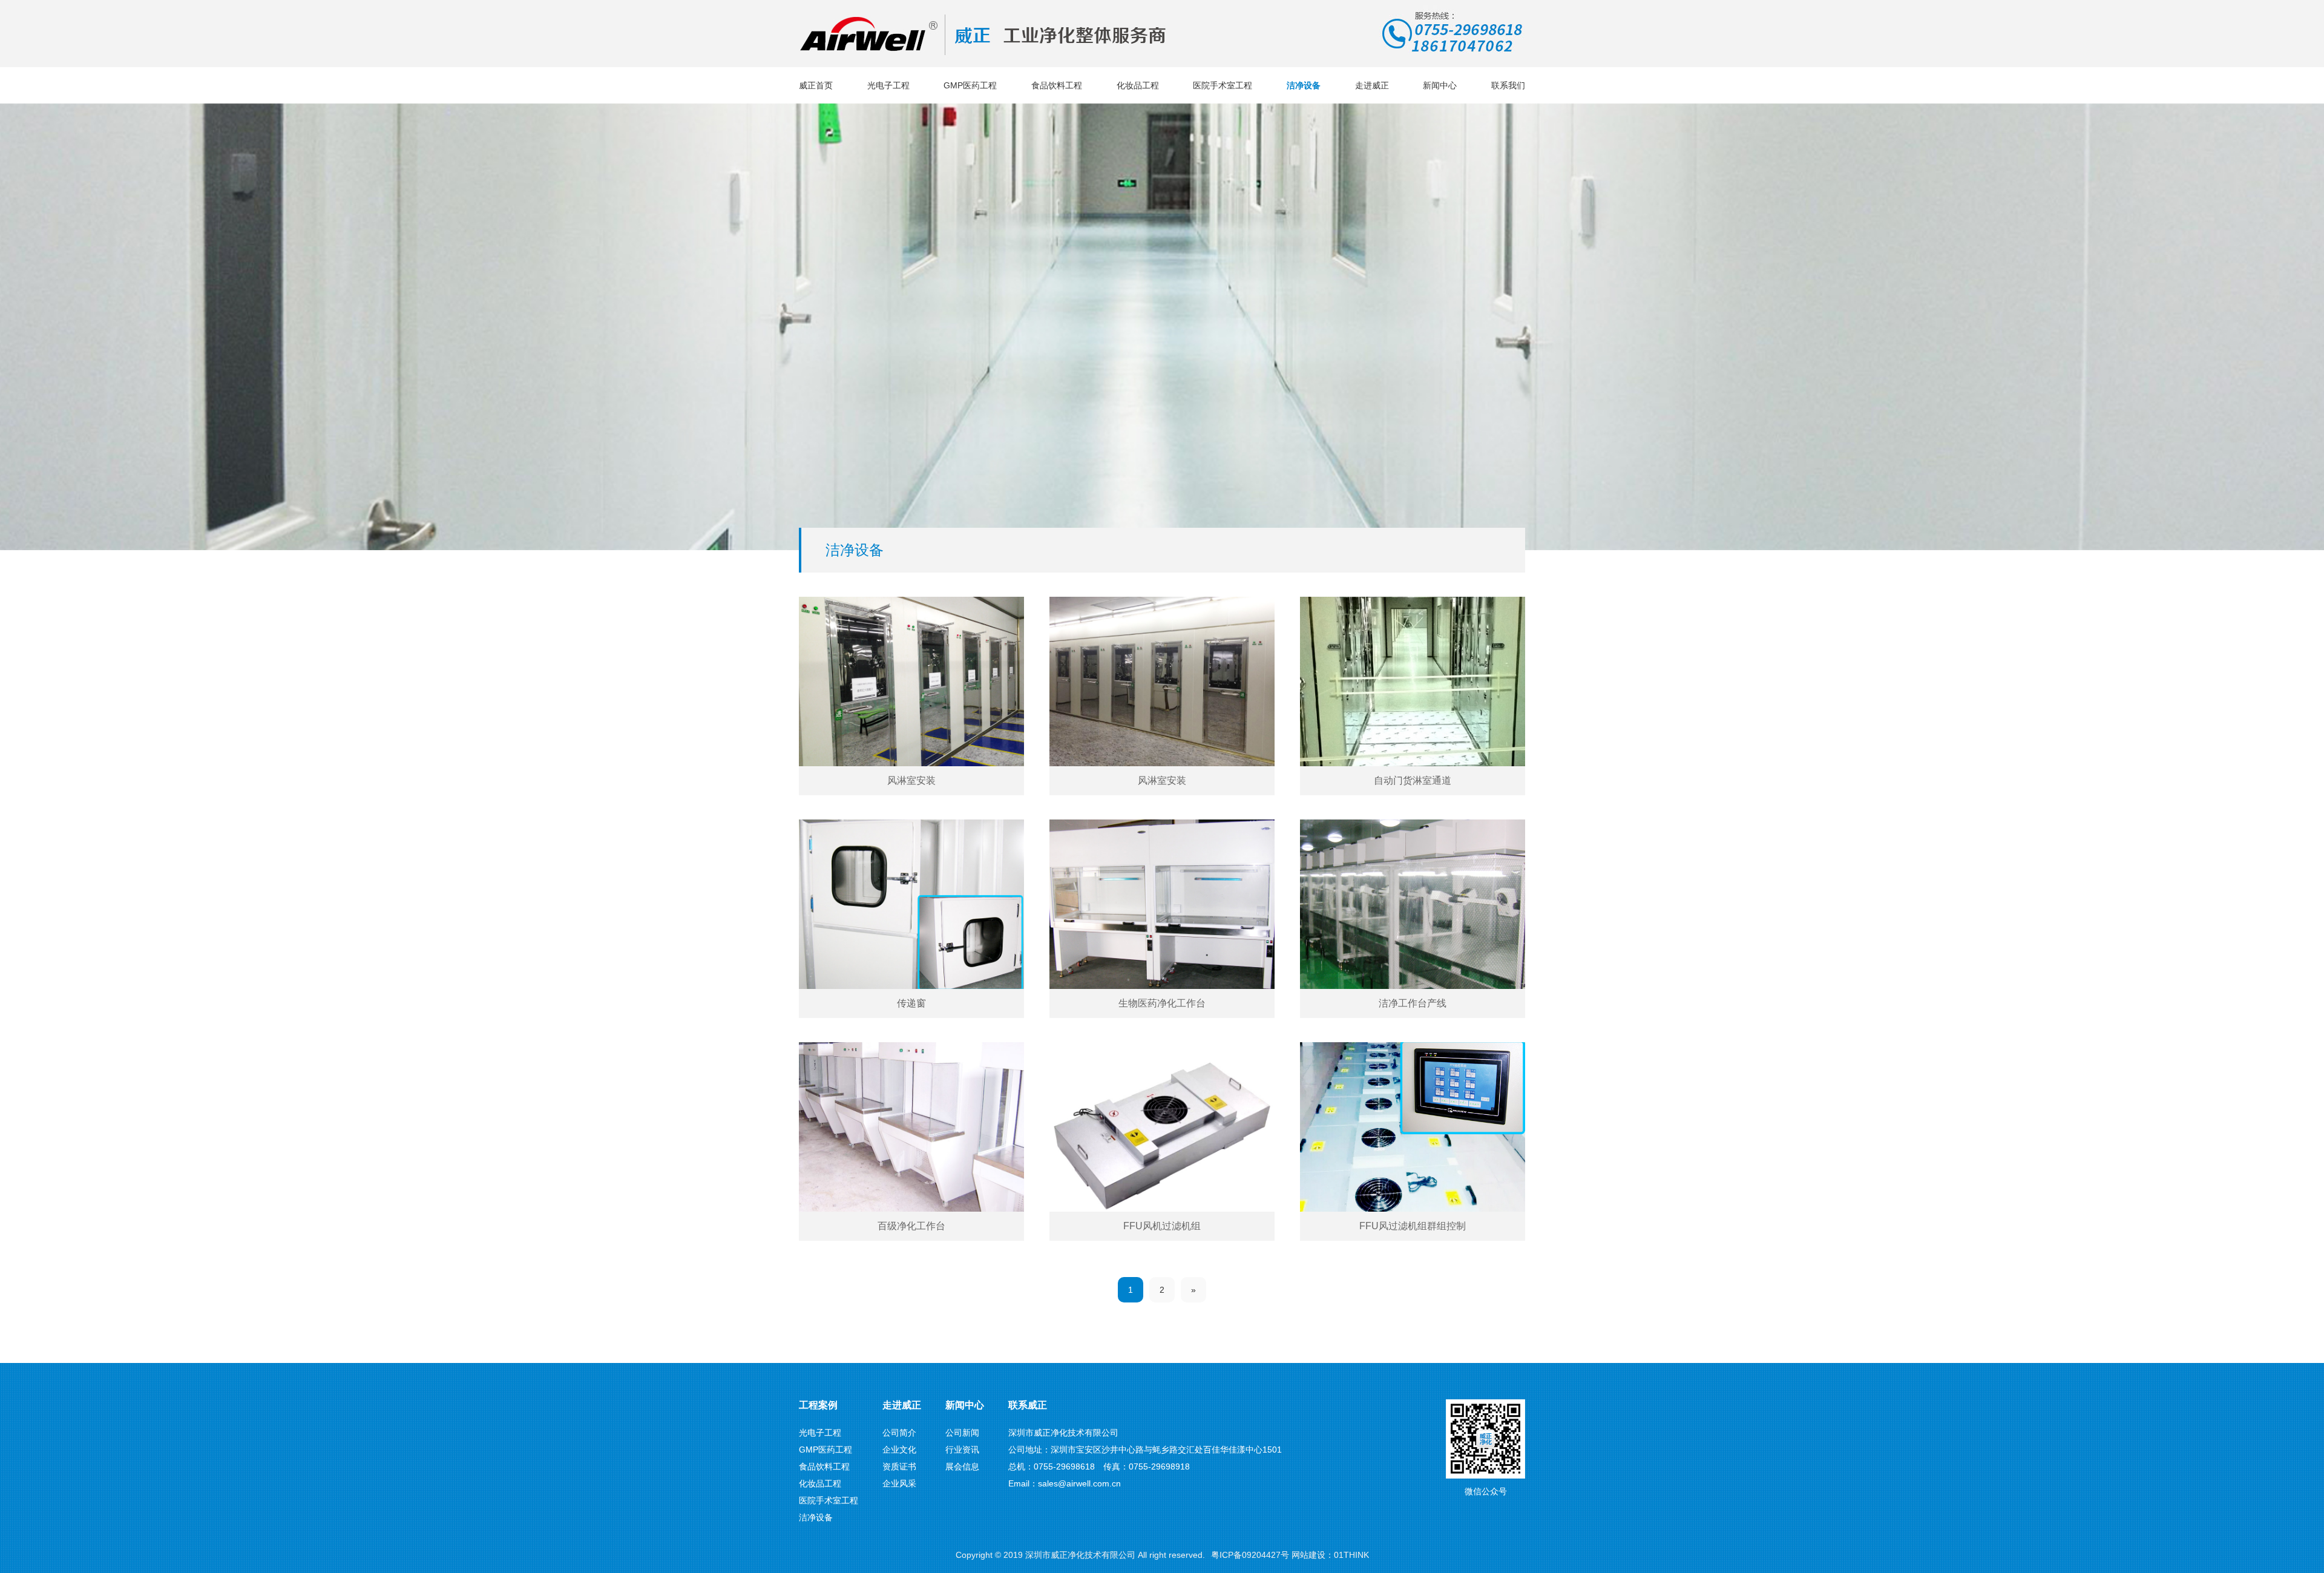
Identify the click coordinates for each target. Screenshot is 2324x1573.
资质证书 (899, 1466)
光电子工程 (888, 85)
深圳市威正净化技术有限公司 (1080, 1555)
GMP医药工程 (970, 85)
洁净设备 (1304, 85)
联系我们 (1508, 85)
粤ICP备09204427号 (1250, 1555)
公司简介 (899, 1433)
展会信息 (962, 1466)
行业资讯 (962, 1450)
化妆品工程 (1138, 85)
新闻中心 (1440, 85)
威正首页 (816, 85)
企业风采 (899, 1483)
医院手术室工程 (1223, 85)
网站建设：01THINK (1330, 1555)
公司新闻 (962, 1433)
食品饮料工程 (1057, 85)
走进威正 (1372, 85)
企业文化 (899, 1450)
